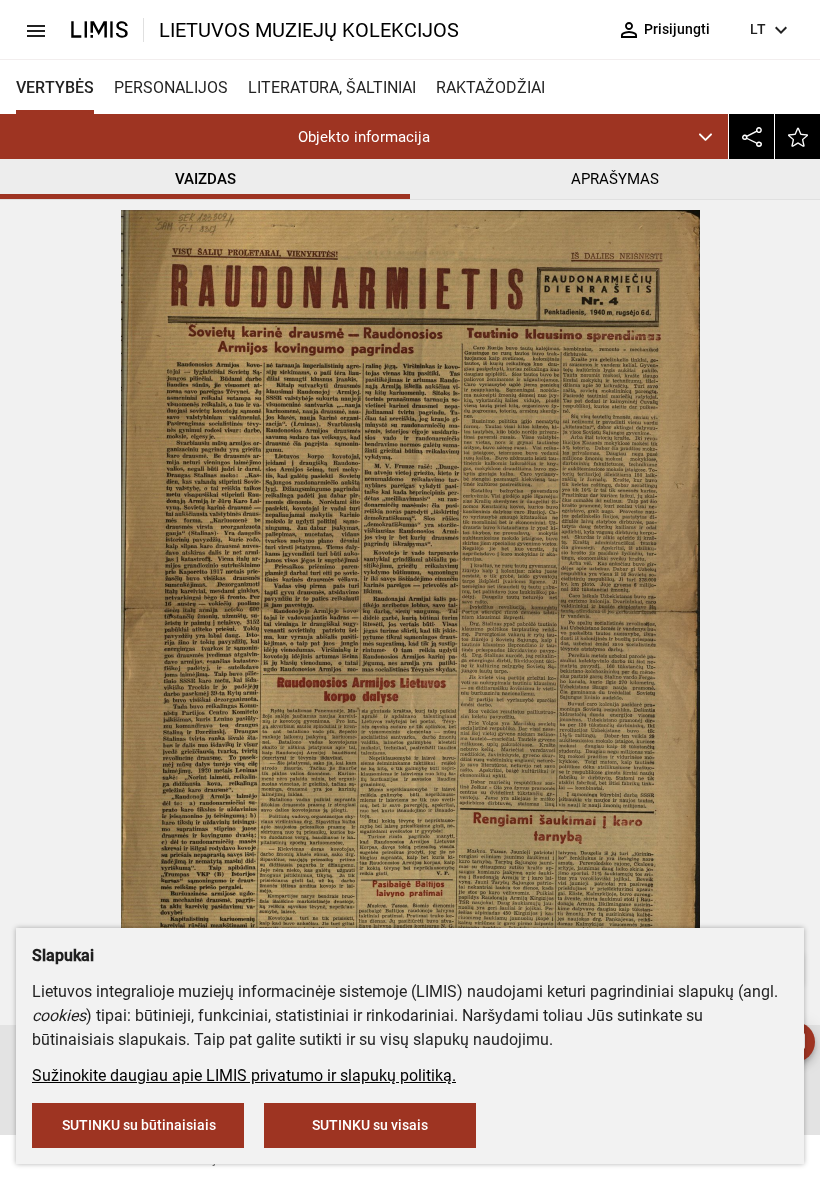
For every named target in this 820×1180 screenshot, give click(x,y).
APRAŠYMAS (615, 179)
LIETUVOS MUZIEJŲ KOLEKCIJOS (309, 30)
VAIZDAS (205, 179)
